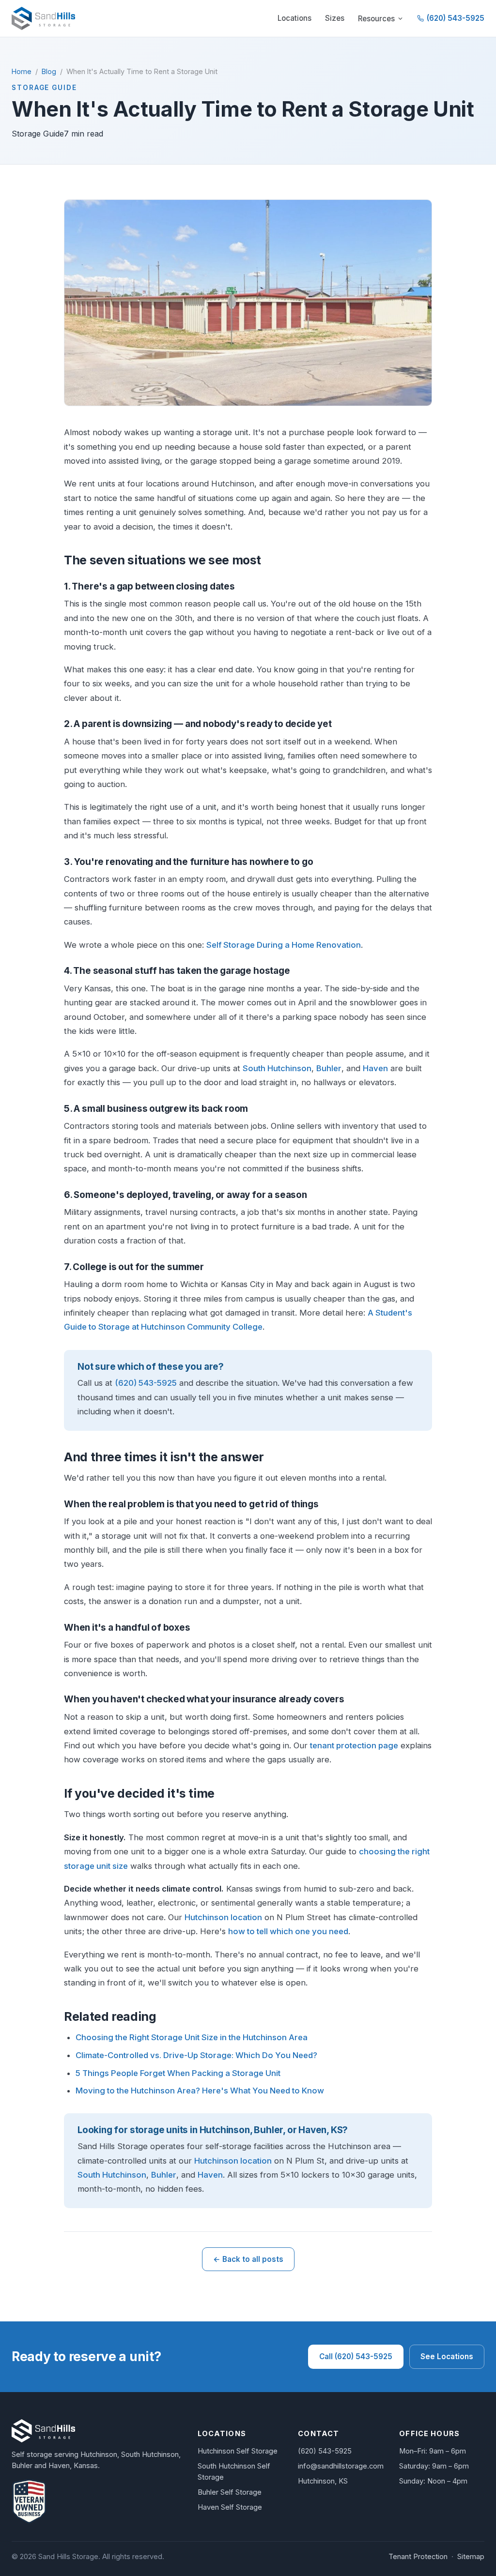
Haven (375, 1068)
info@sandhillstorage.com (341, 2466)
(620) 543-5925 (456, 18)
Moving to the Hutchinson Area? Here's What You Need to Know (200, 2091)
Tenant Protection (418, 2557)
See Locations (447, 2356)
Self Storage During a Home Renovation (284, 945)
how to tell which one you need (288, 1931)
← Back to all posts (248, 2259)
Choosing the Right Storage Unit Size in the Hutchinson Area (192, 2037)
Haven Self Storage (230, 2507)
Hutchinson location (223, 1917)
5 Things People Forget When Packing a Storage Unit (178, 2073)
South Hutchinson (277, 1068)
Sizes (335, 18)
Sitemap (471, 2557)
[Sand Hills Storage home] (43, 18)
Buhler (329, 1068)
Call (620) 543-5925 (356, 2356)
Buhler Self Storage (230, 2492)
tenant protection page (354, 1745)
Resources (376, 19)
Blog (49, 71)
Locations (294, 18)
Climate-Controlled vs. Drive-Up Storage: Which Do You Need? (196, 2055)
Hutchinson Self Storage (238, 2451)
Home (22, 71)
